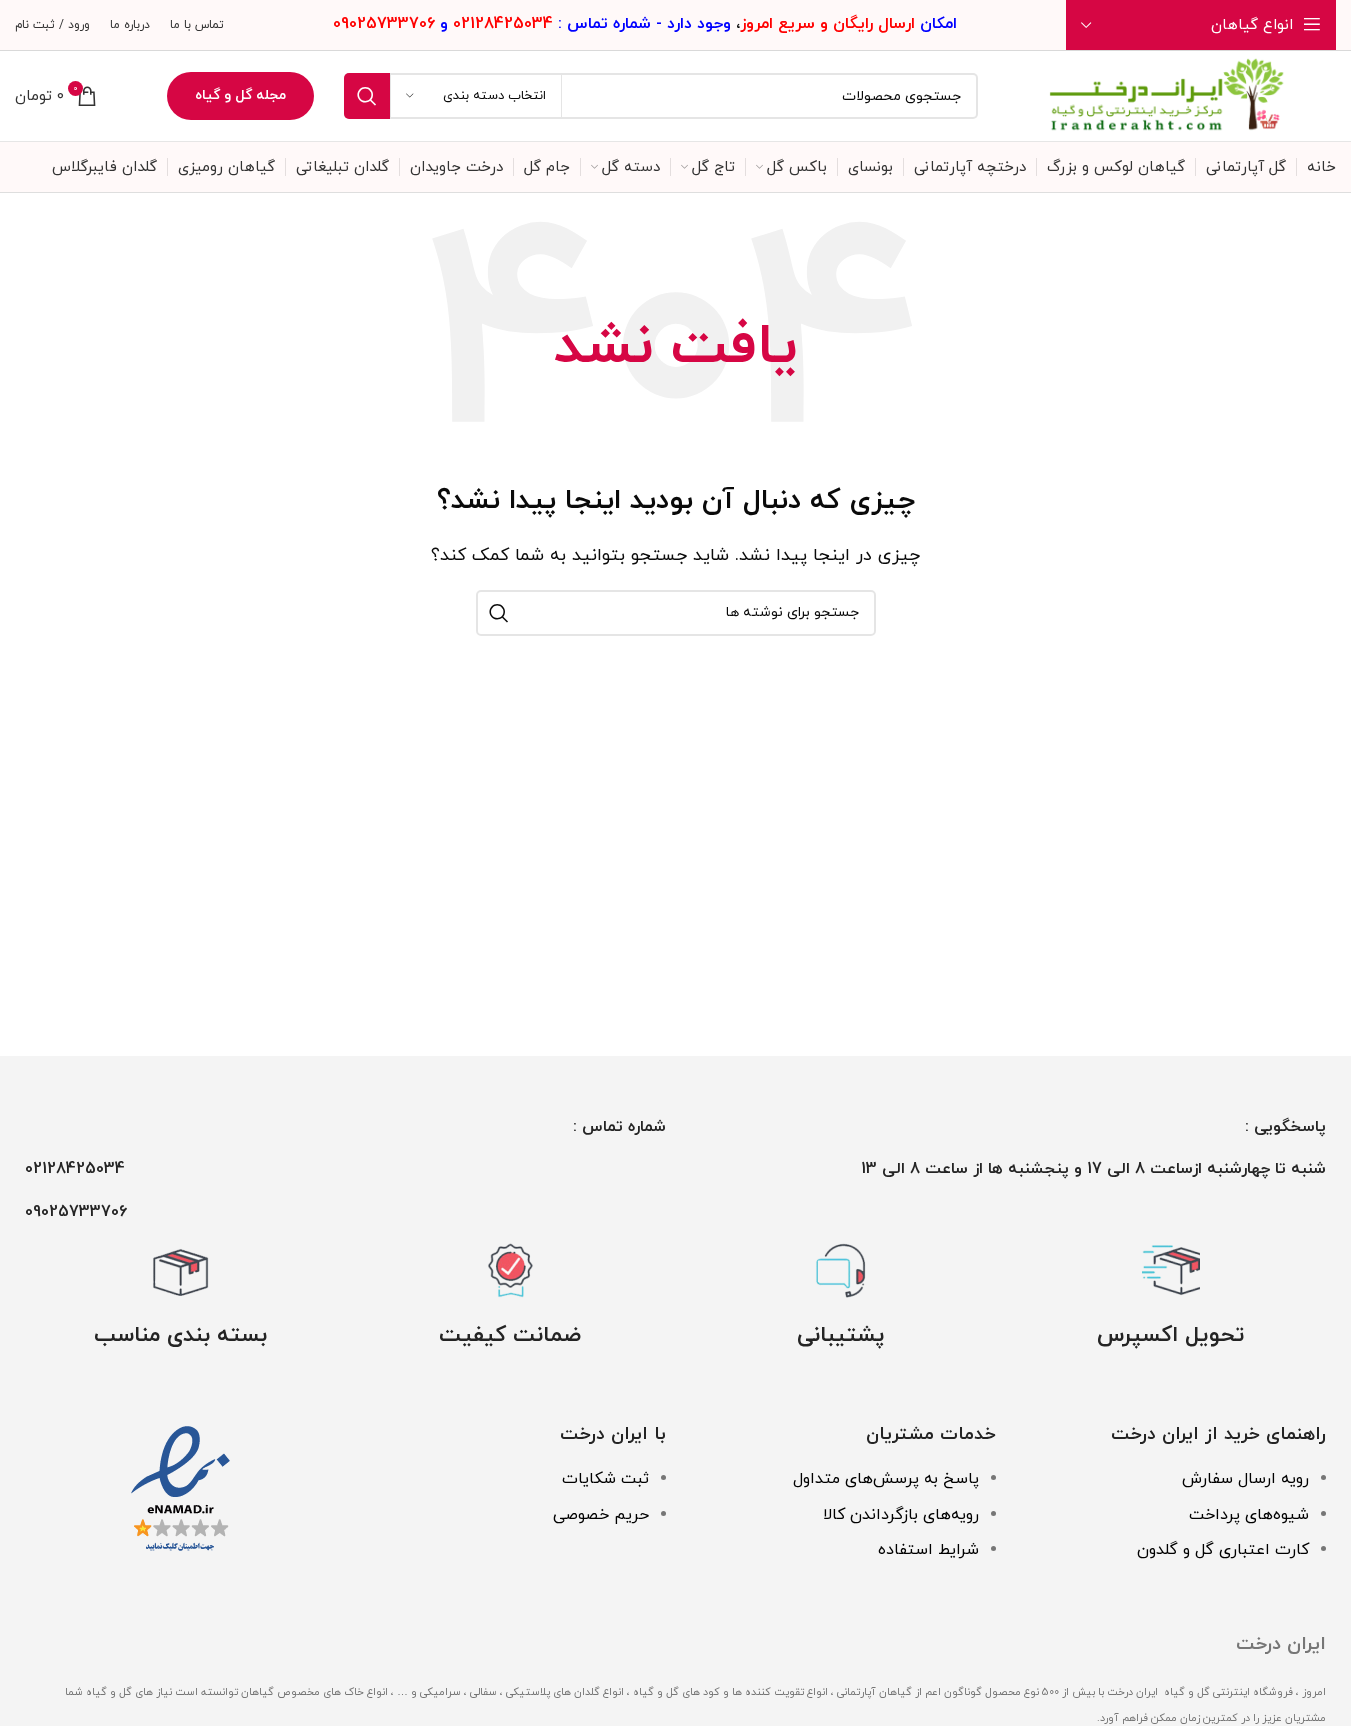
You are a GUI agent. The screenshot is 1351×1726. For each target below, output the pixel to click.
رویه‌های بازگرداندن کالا (901, 1515)
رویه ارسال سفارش (1245, 1479)
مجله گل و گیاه (240, 95)
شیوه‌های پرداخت (1249, 1515)
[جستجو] (367, 96)
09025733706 (76, 1212)
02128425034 (75, 1169)
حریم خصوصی (601, 1515)
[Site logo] (1167, 95)
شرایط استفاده (928, 1550)
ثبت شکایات (605, 1479)
